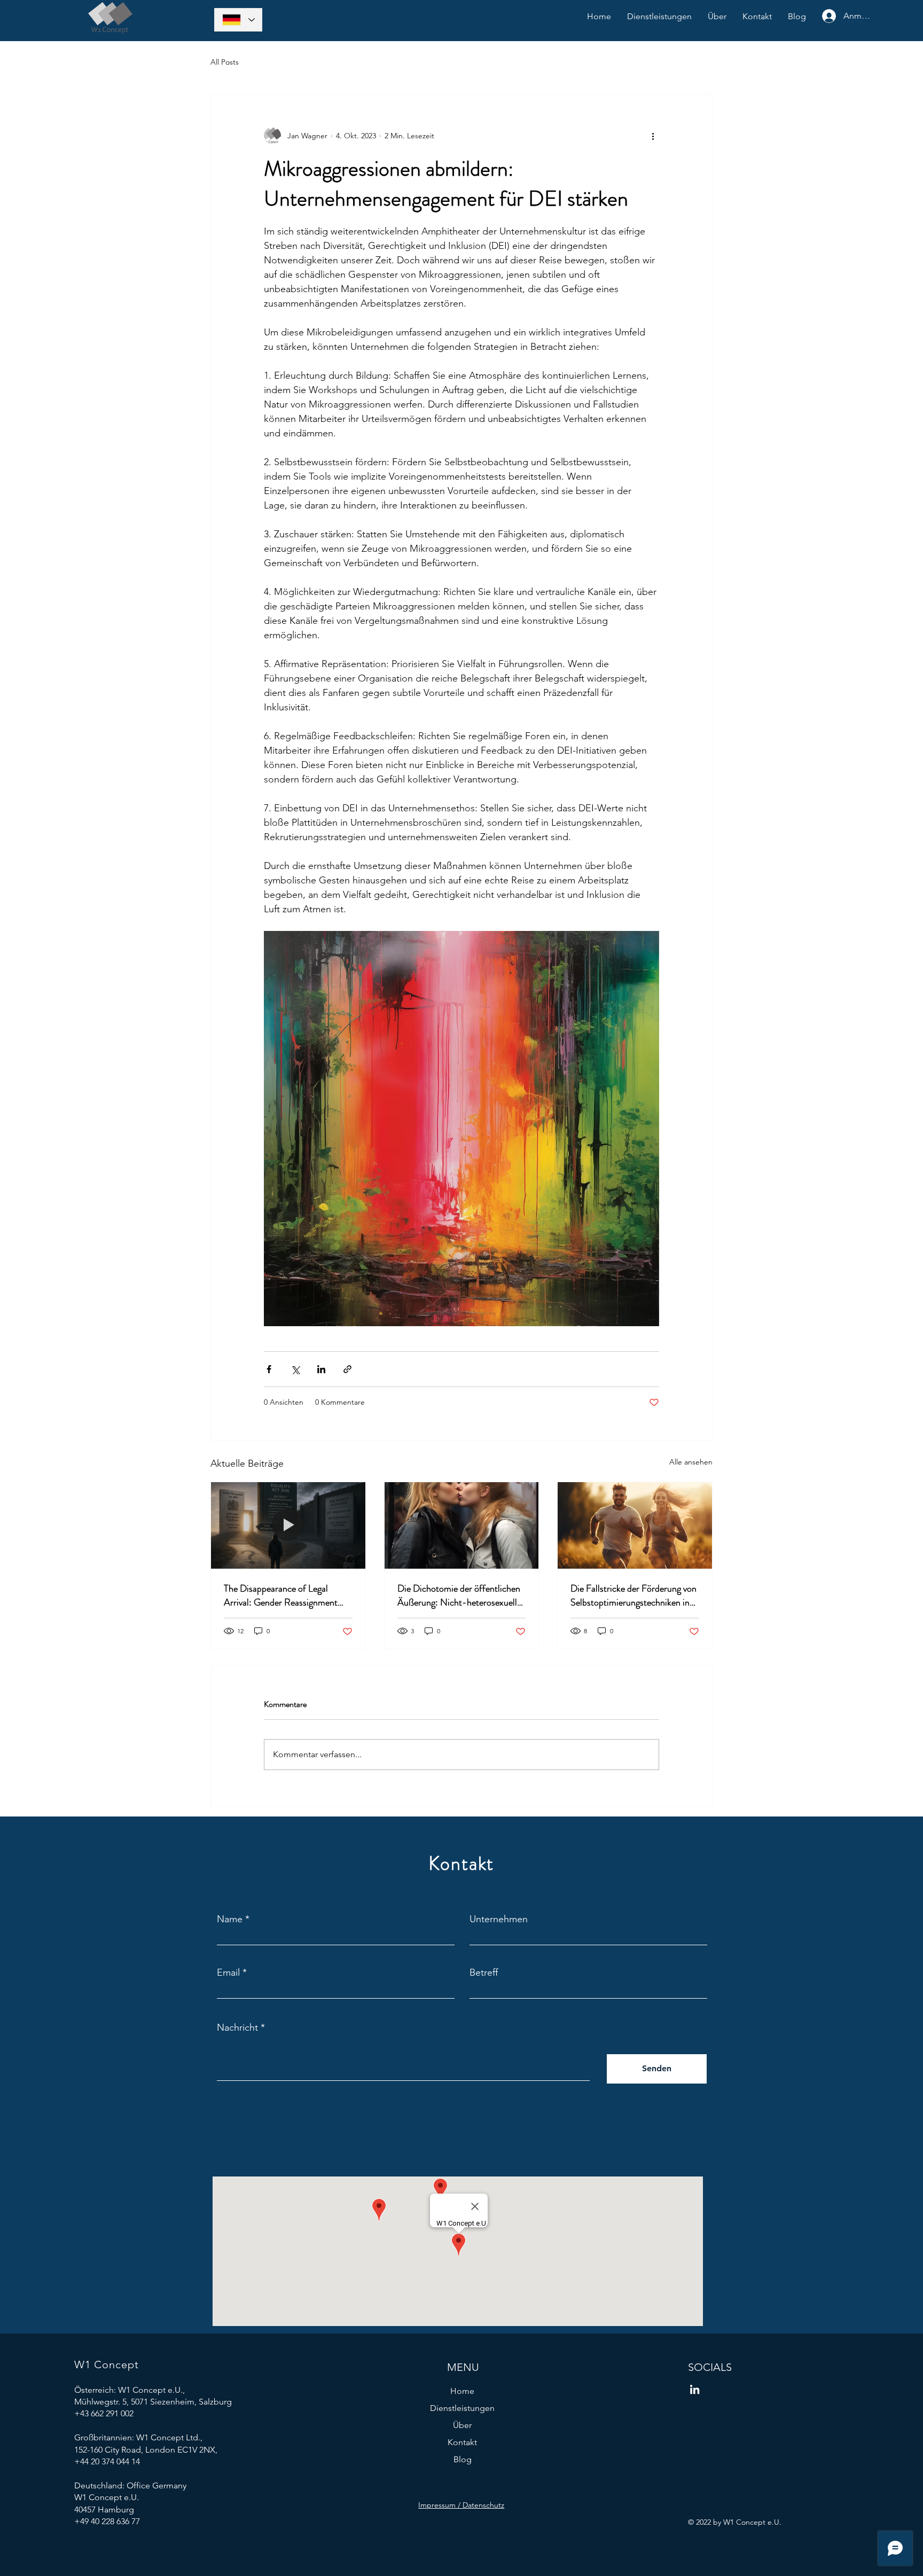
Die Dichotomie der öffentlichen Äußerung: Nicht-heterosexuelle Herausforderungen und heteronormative (459, 1595)
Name (230, 1919)
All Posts (225, 62)
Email (228, 1972)
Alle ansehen (691, 1462)
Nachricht (237, 2027)
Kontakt (462, 2442)
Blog (463, 2459)
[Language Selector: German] (238, 20)
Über (462, 2425)
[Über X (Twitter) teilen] (295, 1369)
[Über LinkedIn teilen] (321, 1369)
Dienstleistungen (462, 2408)
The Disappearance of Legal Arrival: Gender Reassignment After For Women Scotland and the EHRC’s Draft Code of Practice (284, 1595)
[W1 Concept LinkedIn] (695, 2389)
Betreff (484, 1972)
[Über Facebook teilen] (269, 1369)
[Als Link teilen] (347, 1369)
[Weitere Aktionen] (653, 136)
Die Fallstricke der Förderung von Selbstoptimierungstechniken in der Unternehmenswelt (633, 1595)
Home (462, 2391)
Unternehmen (499, 1919)
